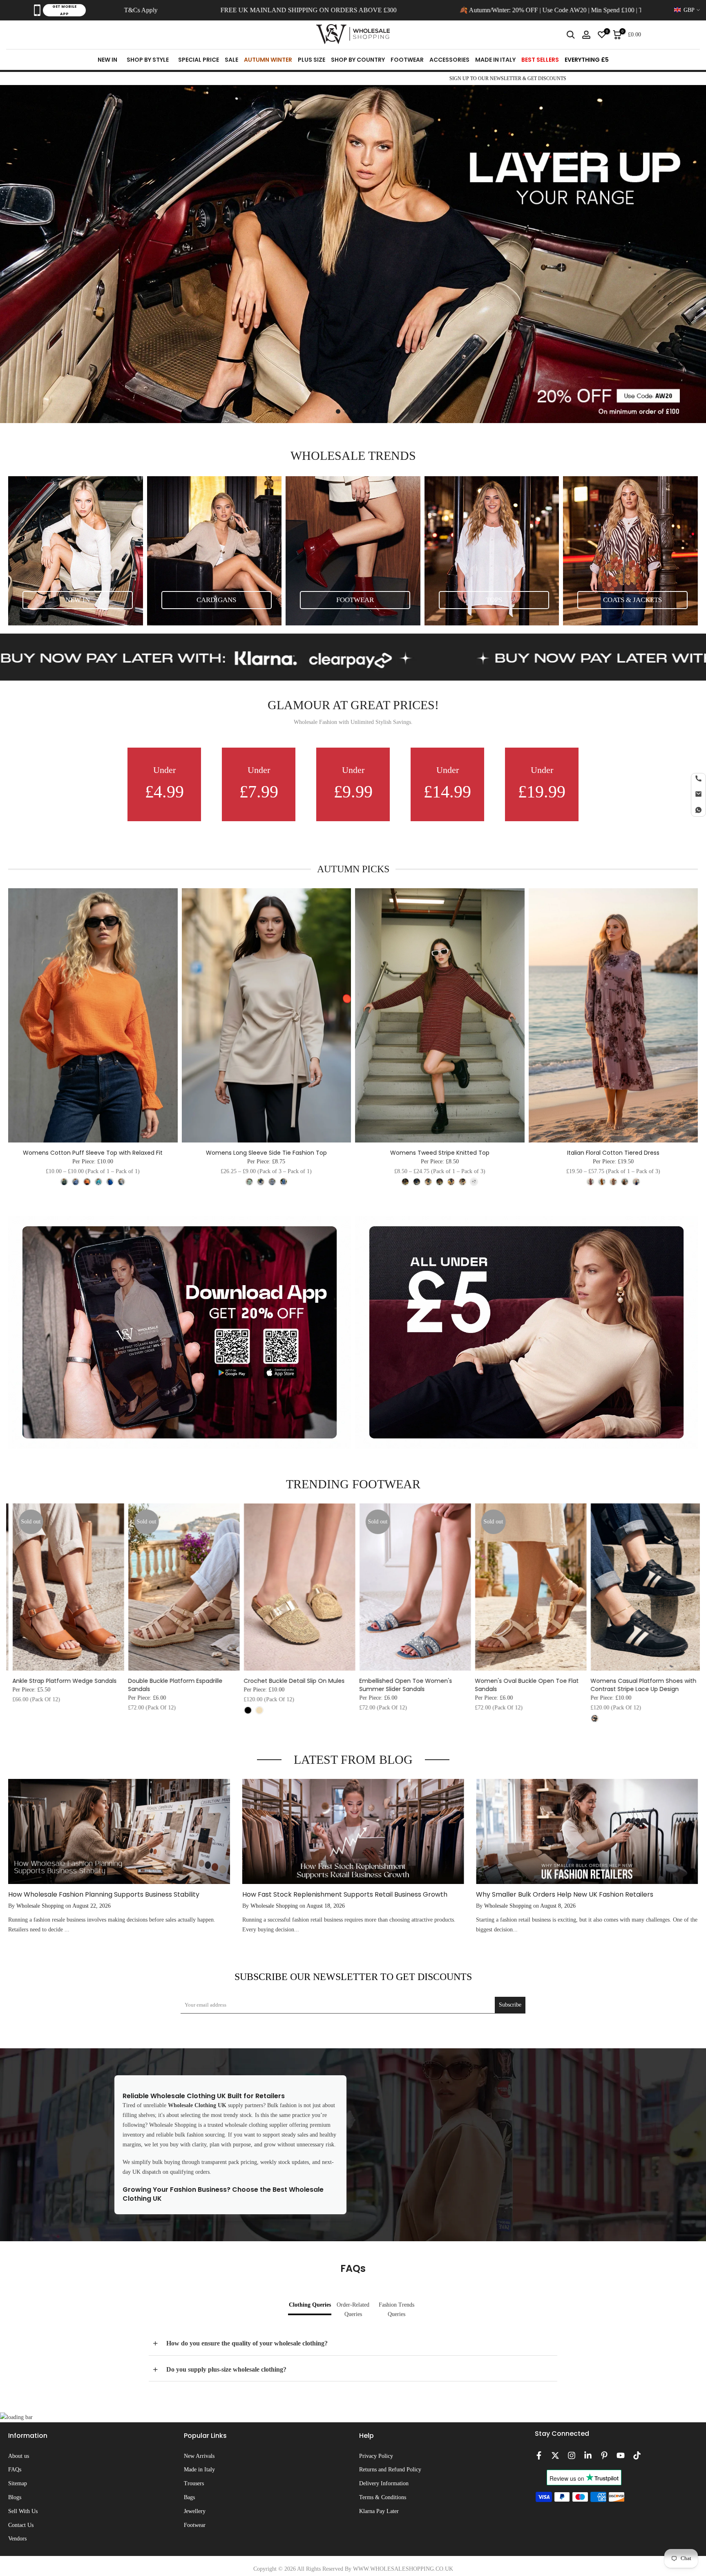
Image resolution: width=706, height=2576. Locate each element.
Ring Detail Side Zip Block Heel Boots (175, 1681)
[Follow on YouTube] (621, 2455)
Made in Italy (199, 2470)
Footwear (195, 2525)
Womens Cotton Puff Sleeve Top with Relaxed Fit (93, 1153)
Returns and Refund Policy (390, 2470)
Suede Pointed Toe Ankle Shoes (285, 1681)
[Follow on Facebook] (539, 2455)
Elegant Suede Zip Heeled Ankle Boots (525, 1681)
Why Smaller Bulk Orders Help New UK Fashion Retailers (565, 1894)
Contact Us (21, 2525)
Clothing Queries (310, 2305)
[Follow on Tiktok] (637, 2455)
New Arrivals (199, 2456)
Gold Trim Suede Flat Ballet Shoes (635, 1681)
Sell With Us (23, 2511)
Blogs (15, 2497)
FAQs (15, 2470)
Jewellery (195, 2511)
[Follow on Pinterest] (604, 2455)
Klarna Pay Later (379, 2511)
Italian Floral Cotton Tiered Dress (613, 1153)
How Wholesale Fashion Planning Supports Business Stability (104, 1894)
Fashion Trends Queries (397, 2310)
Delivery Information (384, 2483)
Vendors (17, 2539)
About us (19, 2456)
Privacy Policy (376, 2456)
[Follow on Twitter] (555, 2455)
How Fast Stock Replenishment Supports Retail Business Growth (345, 1894)
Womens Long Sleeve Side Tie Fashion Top (266, 1153)
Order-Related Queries (353, 2310)
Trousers (194, 2483)
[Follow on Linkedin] (588, 2455)
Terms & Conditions (383, 2497)
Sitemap (18, 2483)
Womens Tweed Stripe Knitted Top (440, 1153)
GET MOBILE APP (64, 10)
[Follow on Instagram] (572, 2455)
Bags (189, 2497)
